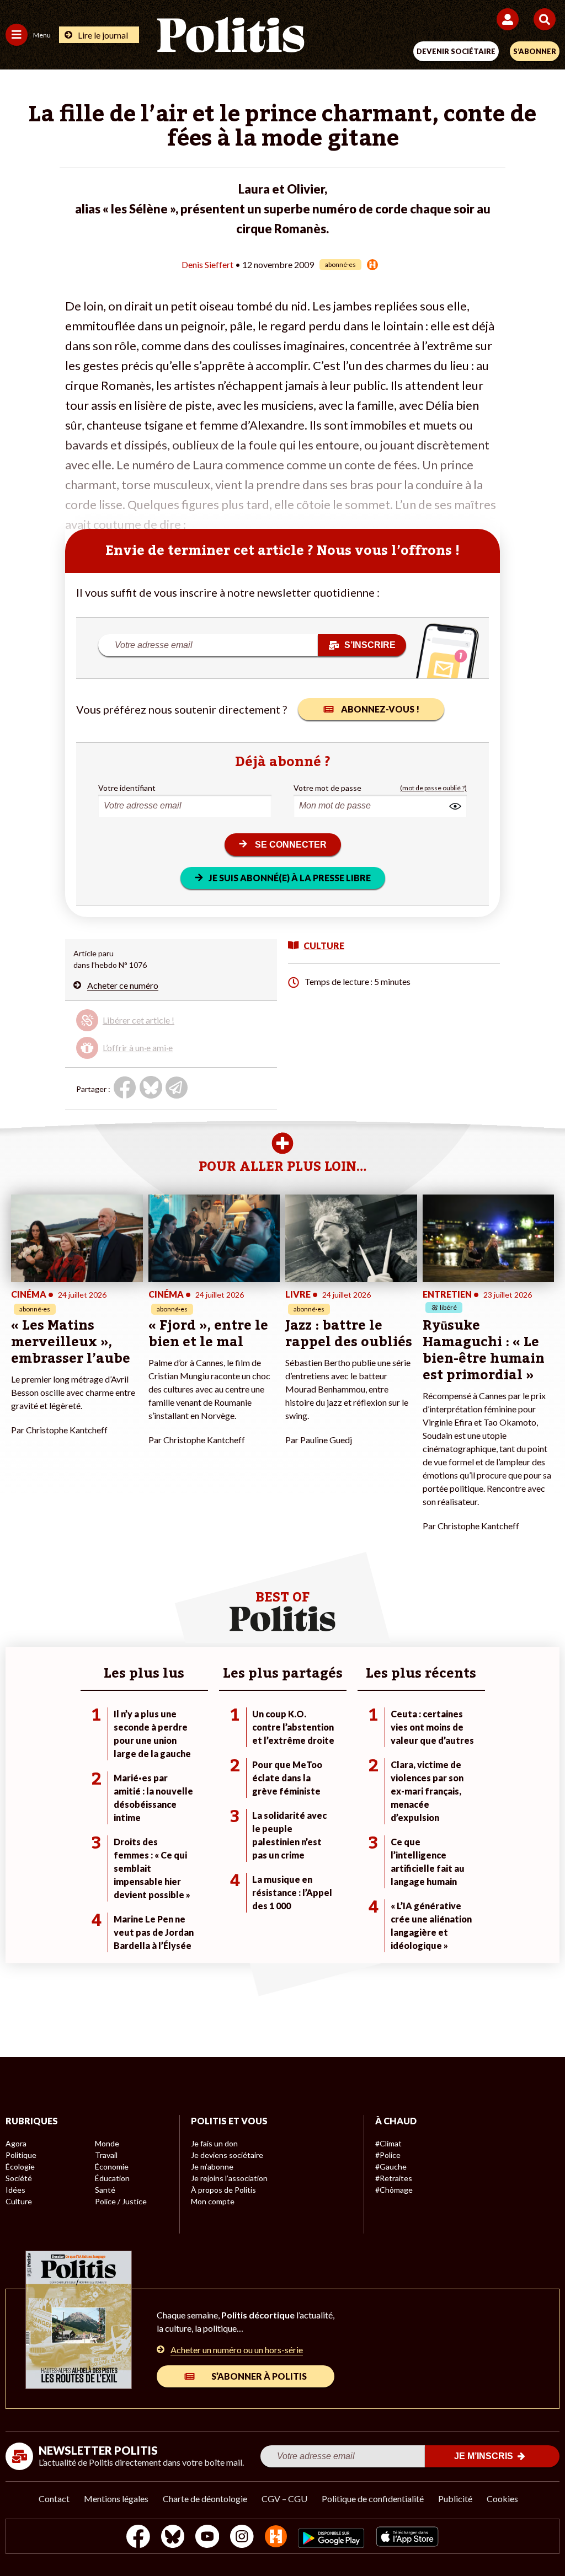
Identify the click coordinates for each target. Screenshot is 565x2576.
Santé (105, 2190)
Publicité (455, 2499)
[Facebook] (138, 2538)
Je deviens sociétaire (227, 2155)
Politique (21, 2155)
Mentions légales (116, 2499)
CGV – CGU (284, 2499)
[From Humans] (276, 2538)
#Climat (388, 2143)
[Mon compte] (510, 19)
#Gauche (391, 2167)
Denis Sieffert (207, 264)
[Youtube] (207, 2538)
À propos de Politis (223, 2190)
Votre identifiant (127, 788)
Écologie (20, 2167)
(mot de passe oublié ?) (433, 788)
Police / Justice (121, 2201)
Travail (106, 2155)
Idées (15, 2190)
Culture (19, 2201)
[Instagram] (242, 2538)
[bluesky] (173, 2538)
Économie (112, 2167)
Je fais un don (214, 2143)
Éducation (112, 2178)
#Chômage (394, 2190)
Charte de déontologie (205, 2499)
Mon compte (213, 2201)
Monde (107, 2143)
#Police (388, 2155)
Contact (54, 2499)
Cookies (502, 2499)
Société (19, 2178)
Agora (16, 2143)
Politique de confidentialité (373, 2499)
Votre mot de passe (327, 788)
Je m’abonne (212, 2167)
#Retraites (394, 2178)
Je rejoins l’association (229, 2178)
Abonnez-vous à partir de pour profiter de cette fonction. (156, 1025)
